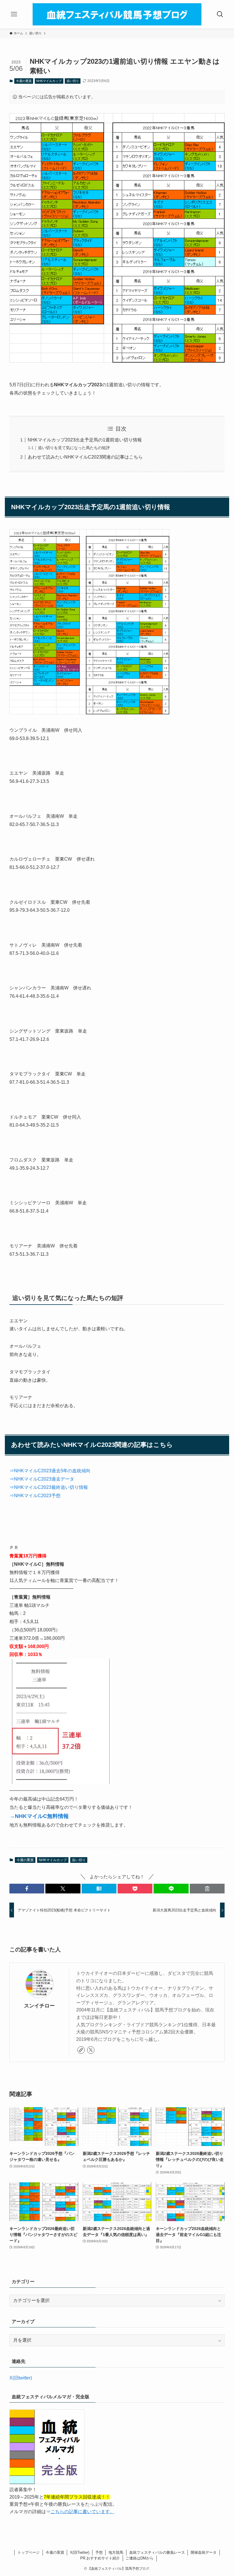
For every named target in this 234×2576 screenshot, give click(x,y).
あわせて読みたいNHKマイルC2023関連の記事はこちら (85, 457)
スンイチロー (39, 2006)
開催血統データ (204, 2552)
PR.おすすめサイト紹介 (100, 2558)
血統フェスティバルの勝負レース (157, 2552)
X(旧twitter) (21, 2378)
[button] (27, 1889)
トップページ (29, 2552)
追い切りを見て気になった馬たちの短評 (74, 448)
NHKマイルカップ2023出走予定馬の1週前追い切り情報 (85, 440)
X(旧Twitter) (80, 2552)
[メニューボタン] (14, 14)
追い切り (73, 81)
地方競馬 (116, 2552)
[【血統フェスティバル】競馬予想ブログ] (117, 14)
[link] (81, 2050)
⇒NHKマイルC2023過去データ (42, 1479)
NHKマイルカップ (49, 81)
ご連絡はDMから (140, 2558)
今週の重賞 (24, 81)
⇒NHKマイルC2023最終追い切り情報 (49, 1487)
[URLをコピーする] (207, 1889)
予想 (99, 2552)
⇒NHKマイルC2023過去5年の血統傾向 (50, 1471)
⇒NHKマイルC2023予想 (35, 1496)
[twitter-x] (91, 2050)
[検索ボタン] (220, 14)
